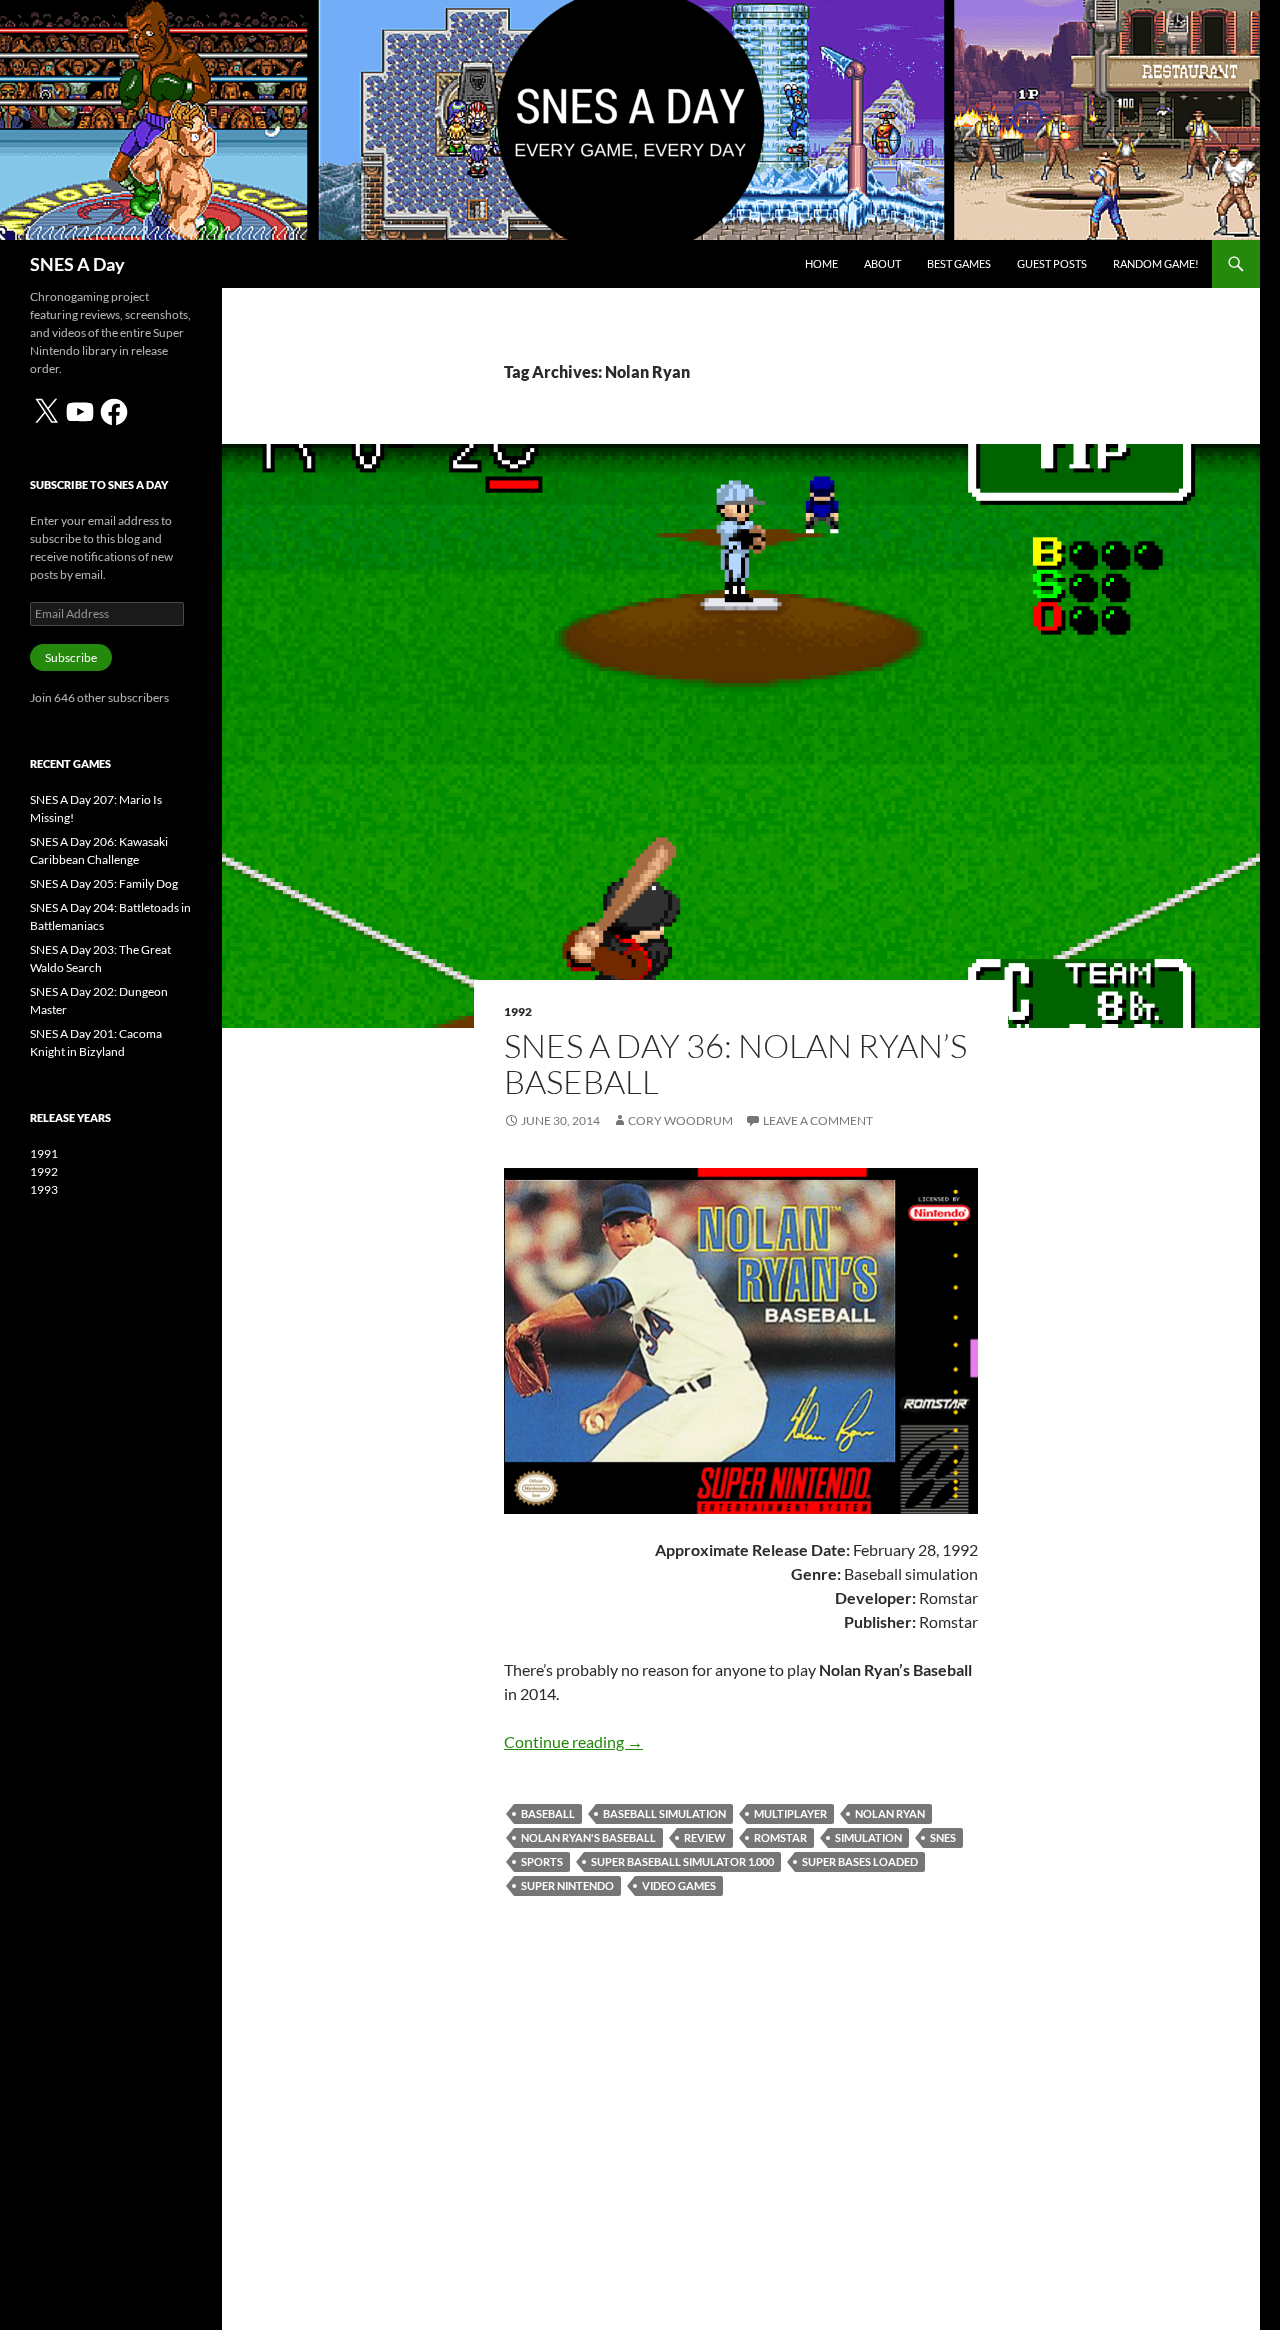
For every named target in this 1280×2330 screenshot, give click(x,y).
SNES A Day (77, 264)
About (882, 263)
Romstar (780, 1837)
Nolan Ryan (890, 1813)
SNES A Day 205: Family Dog (104, 883)
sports (542, 1861)
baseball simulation (664, 1813)
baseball (548, 1813)
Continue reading (573, 1741)
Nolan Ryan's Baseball (588, 1837)
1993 (44, 1189)
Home (821, 263)
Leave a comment (818, 1120)
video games (679, 1885)
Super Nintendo (567, 1885)
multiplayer (790, 1813)
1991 (44, 1153)
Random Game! (1156, 263)
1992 (518, 1011)
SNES (943, 1837)
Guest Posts (1052, 263)
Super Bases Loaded (860, 1861)
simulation (868, 1837)
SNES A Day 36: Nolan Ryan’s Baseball (735, 1063)
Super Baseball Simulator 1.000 (682, 1861)
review (705, 1837)
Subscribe (71, 657)
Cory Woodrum (680, 1120)
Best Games (959, 263)
